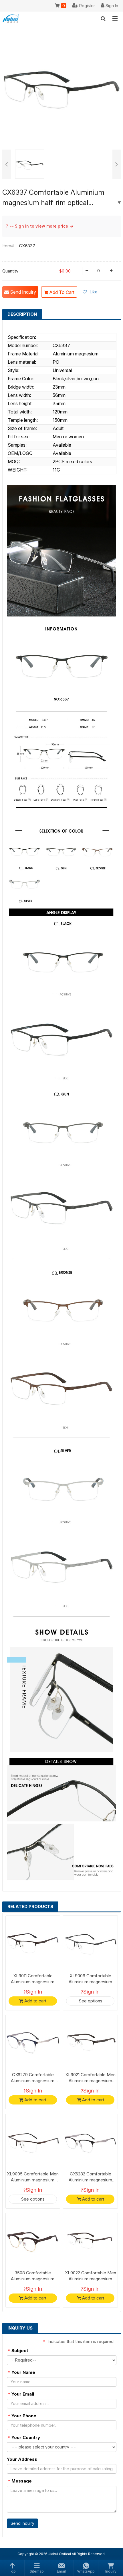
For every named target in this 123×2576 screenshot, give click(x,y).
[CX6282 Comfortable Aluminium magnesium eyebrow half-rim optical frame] (90, 2141)
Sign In (34, 1992)
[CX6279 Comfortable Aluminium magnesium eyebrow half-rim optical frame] (33, 2042)
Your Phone (22, 2416)
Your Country (24, 2437)
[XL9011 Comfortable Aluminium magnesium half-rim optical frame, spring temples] (33, 1943)
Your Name (22, 2372)
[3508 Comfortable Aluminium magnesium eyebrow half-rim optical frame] (33, 2240)
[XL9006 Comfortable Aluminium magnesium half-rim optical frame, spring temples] (90, 1943)
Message (20, 2481)
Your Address (22, 2459)
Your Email (21, 2394)
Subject (18, 2351)
